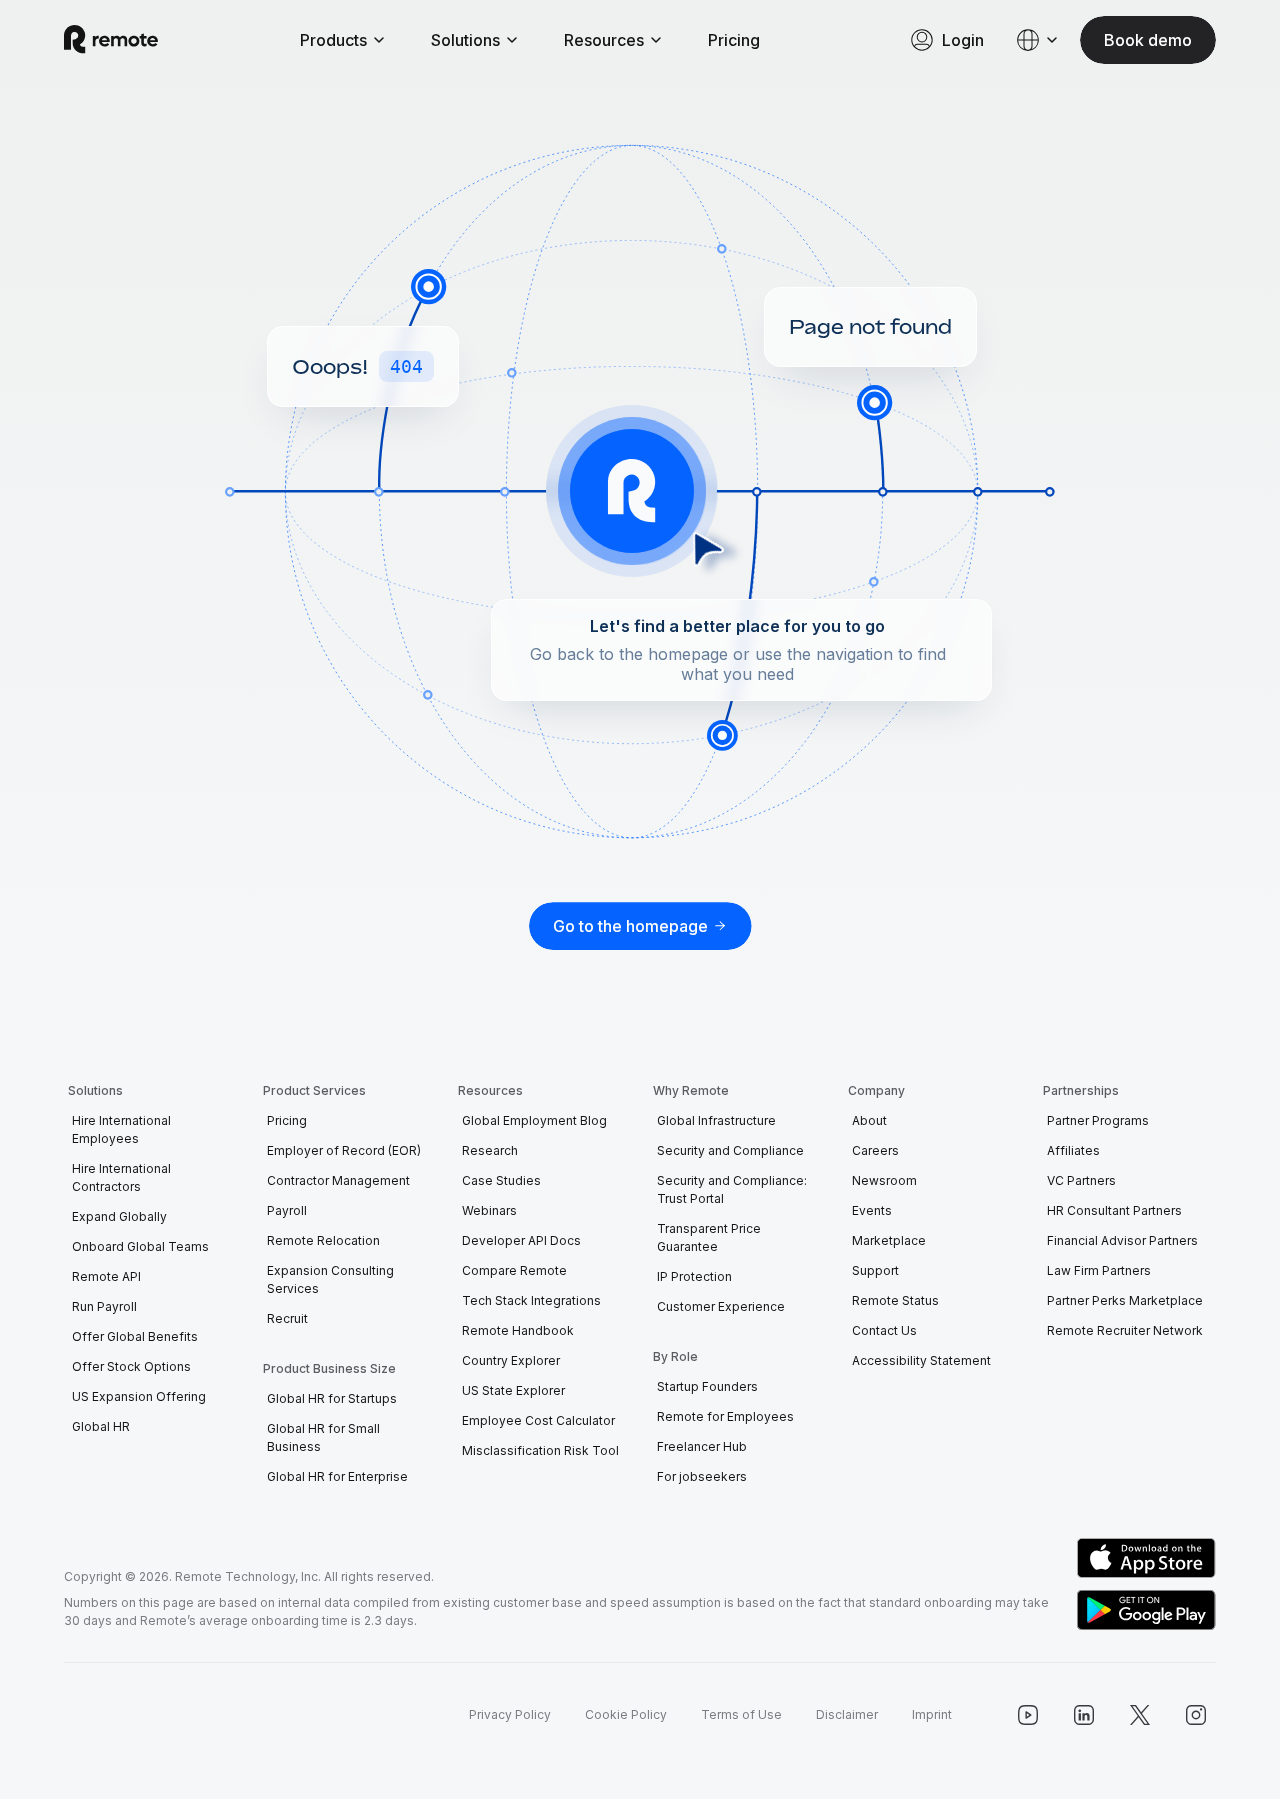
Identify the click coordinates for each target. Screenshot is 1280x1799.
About (869, 1120)
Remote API (106, 1276)
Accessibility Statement (921, 1360)
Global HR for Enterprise (337, 1476)
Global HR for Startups (332, 1398)
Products (333, 40)
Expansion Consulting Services (330, 1279)
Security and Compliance (730, 1150)
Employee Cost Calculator (538, 1420)
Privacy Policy (510, 1714)
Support (875, 1270)
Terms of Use (741, 1714)
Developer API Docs (521, 1240)
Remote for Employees (725, 1416)
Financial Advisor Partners (1122, 1240)
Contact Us (884, 1330)
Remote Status (895, 1300)
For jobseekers (702, 1476)
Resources (604, 40)
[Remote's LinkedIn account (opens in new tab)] (1084, 1715)
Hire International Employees (121, 1129)
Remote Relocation (323, 1240)
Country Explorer (511, 1360)
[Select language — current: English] (1038, 40)
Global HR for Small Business (323, 1437)
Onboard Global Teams (140, 1246)
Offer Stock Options (131, 1366)
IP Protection (694, 1276)
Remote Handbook (518, 1330)
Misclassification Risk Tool (540, 1450)
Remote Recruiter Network (1125, 1330)
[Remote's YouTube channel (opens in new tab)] (1028, 1715)
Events (872, 1210)
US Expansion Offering (139, 1396)
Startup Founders (707, 1386)
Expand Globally (119, 1216)
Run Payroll (104, 1306)
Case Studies (501, 1180)
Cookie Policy (626, 1714)
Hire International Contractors (121, 1177)
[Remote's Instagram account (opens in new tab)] (1196, 1715)
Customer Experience (721, 1306)
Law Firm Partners (1099, 1270)
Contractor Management (338, 1180)
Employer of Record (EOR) (344, 1150)
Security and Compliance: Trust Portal (732, 1189)
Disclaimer (847, 1714)
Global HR (101, 1426)
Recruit (287, 1318)
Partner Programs (1098, 1120)
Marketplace (889, 1240)
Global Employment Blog (534, 1120)
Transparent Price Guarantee (709, 1237)
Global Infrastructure (716, 1120)
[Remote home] (111, 40)
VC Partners (1081, 1180)
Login (963, 40)
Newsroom (884, 1180)
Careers (875, 1150)
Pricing (734, 40)
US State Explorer (513, 1390)
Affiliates (1073, 1150)
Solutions (465, 40)
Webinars (489, 1210)
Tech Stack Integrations (531, 1300)
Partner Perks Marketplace (1125, 1300)
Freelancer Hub (702, 1446)
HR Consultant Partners (1114, 1210)
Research (490, 1150)
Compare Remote (514, 1270)
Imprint (932, 1714)
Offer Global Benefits (135, 1336)
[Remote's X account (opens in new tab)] (1140, 1715)
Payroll (287, 1210)
